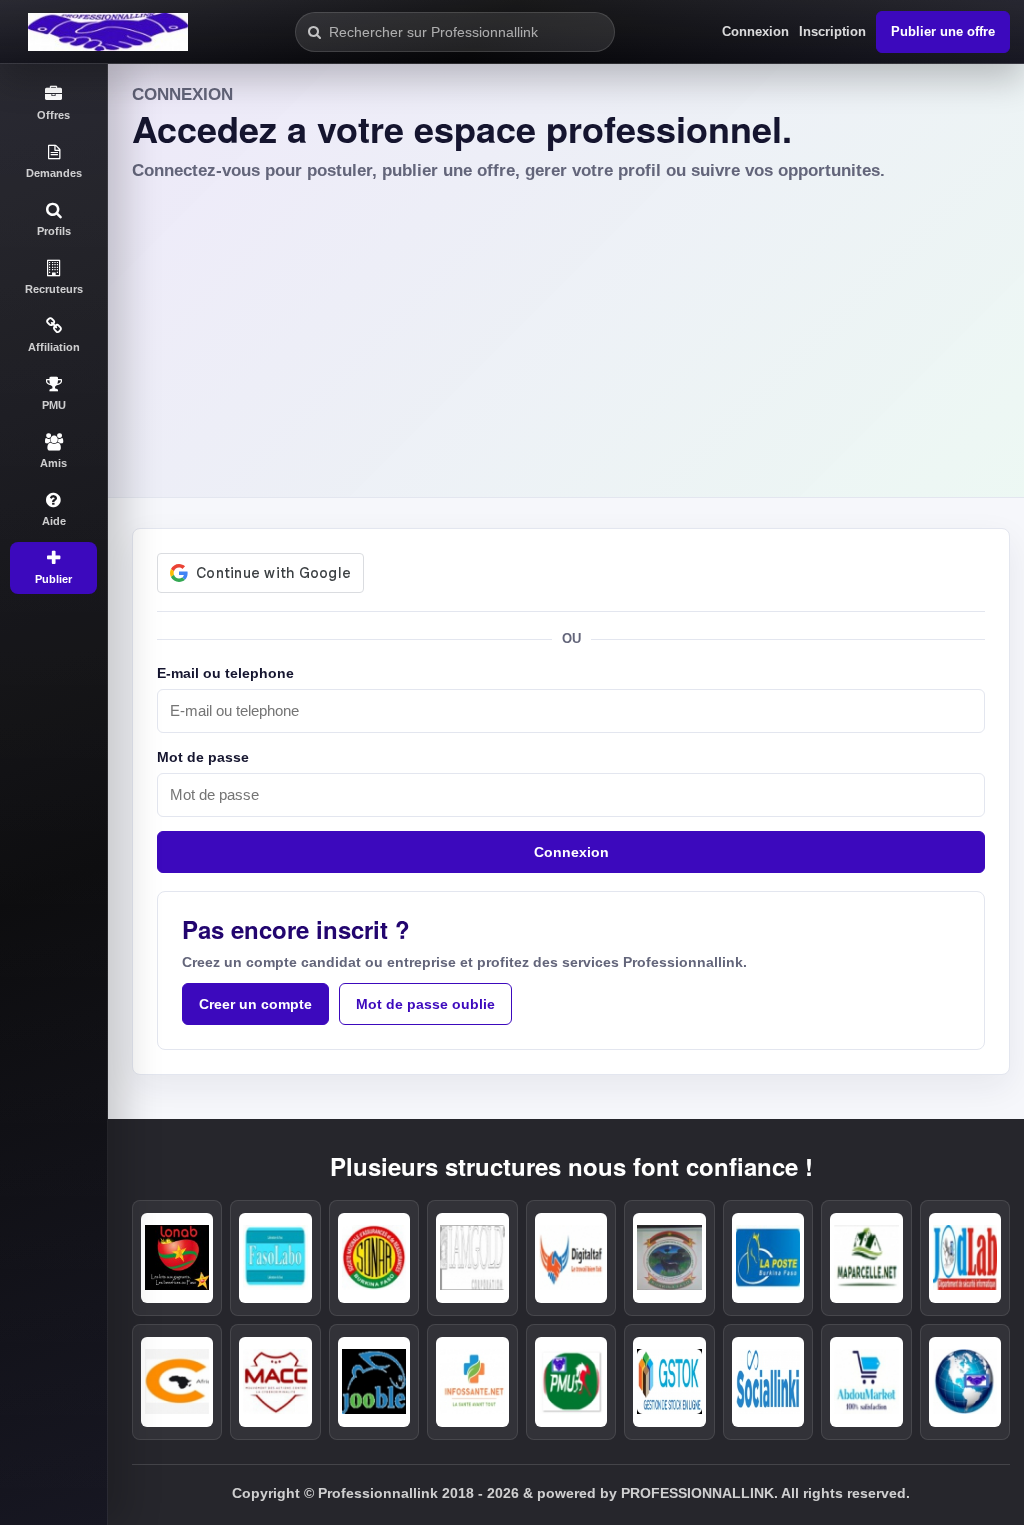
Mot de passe (203, 757)
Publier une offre (943, 31)
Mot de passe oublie (425, 1004)
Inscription (832, 31)
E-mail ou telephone (225, 673)
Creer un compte (255, 1004)
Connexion (755, 31)
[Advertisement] (566, 333)
